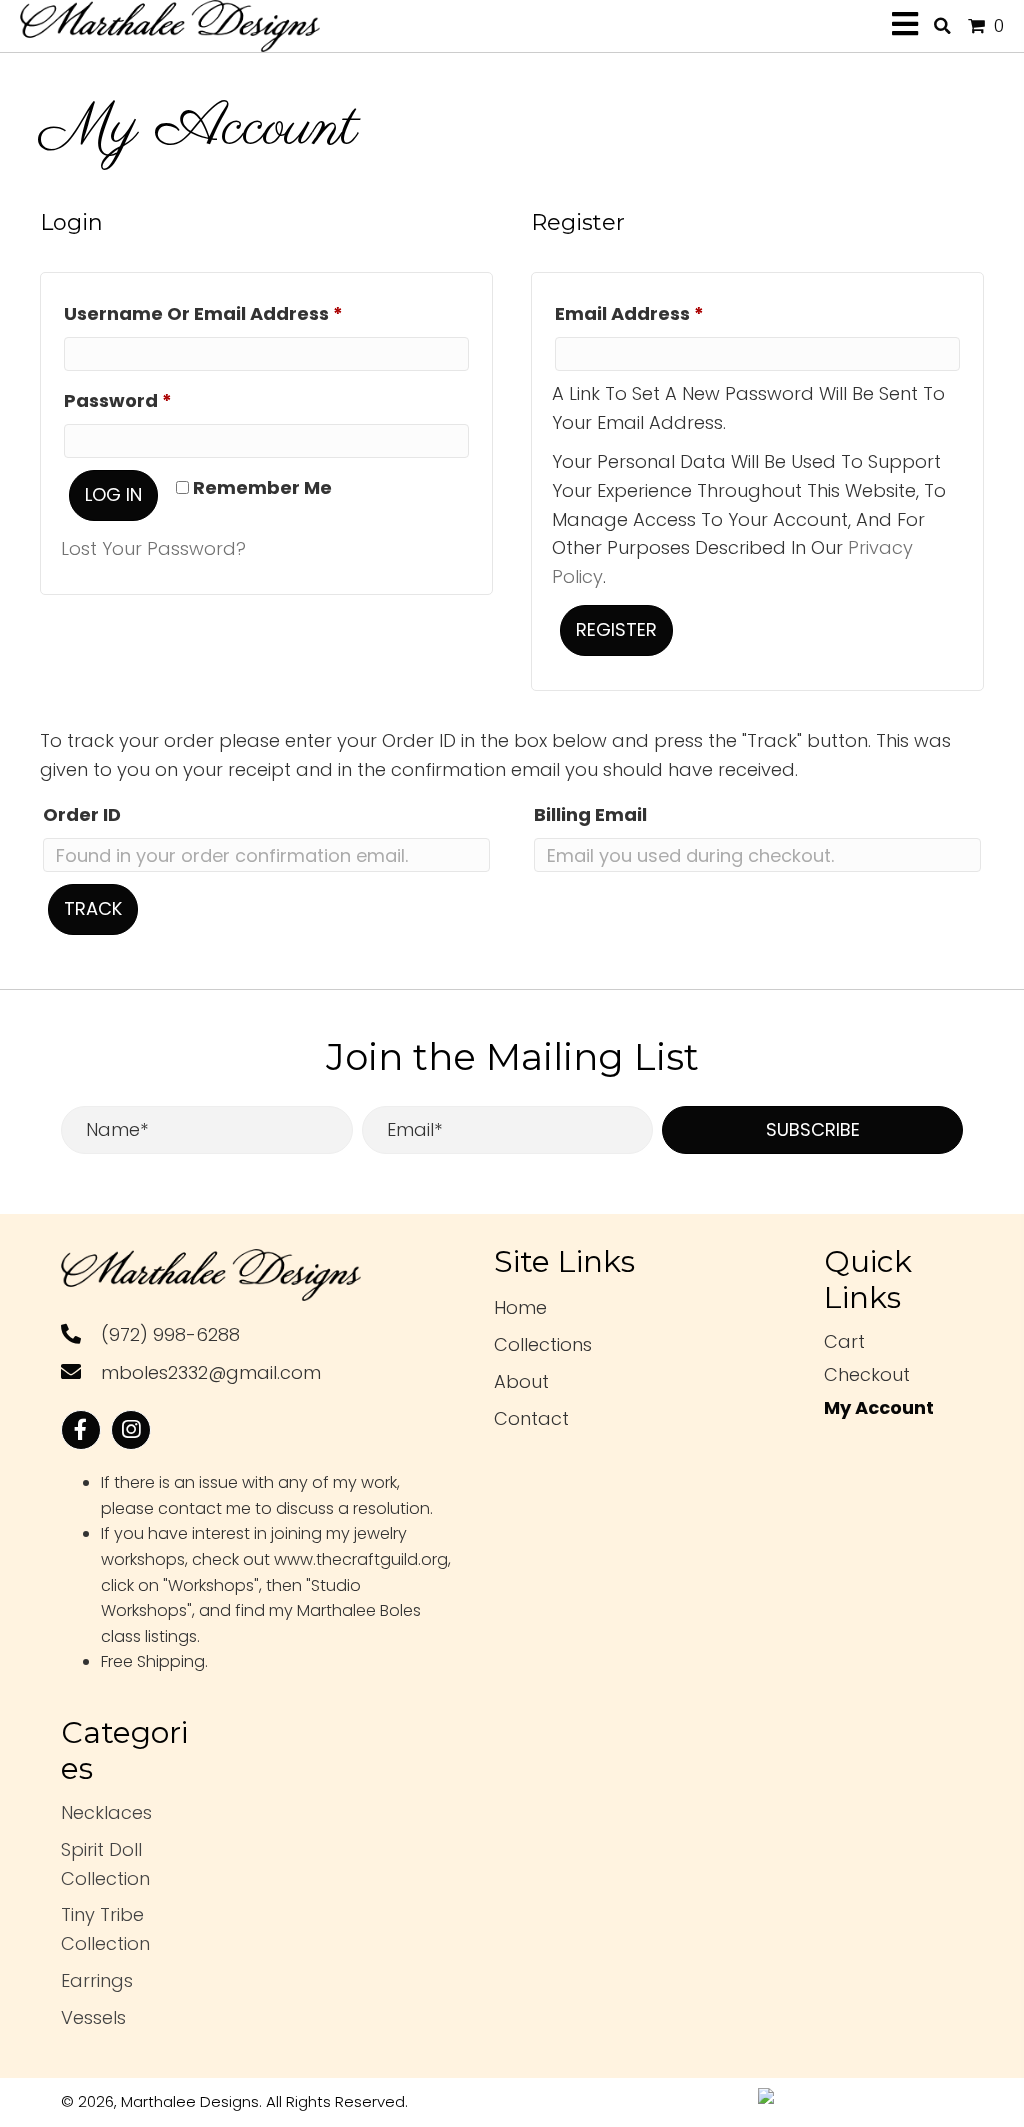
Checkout (867, 1374)
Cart (844, 1341)
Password (161, 400)
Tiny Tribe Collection (105, 1929)
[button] (812, 1130)
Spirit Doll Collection (105, 1864)
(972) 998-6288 (170, 1334)
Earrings (97, 1980)
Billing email (590, 814)
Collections (543, 1344)
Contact (531, 1418)
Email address (672, 313)
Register (616, 629)
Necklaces (106, 1812)
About (521, 1381)
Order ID (82, 814)
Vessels (93, 2017)
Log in (113, 494)
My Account (879, 1407)
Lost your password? (153, 548)
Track (93, 908)
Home (520, 1307)
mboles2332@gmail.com (211, 1372)
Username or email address (246, 313)
